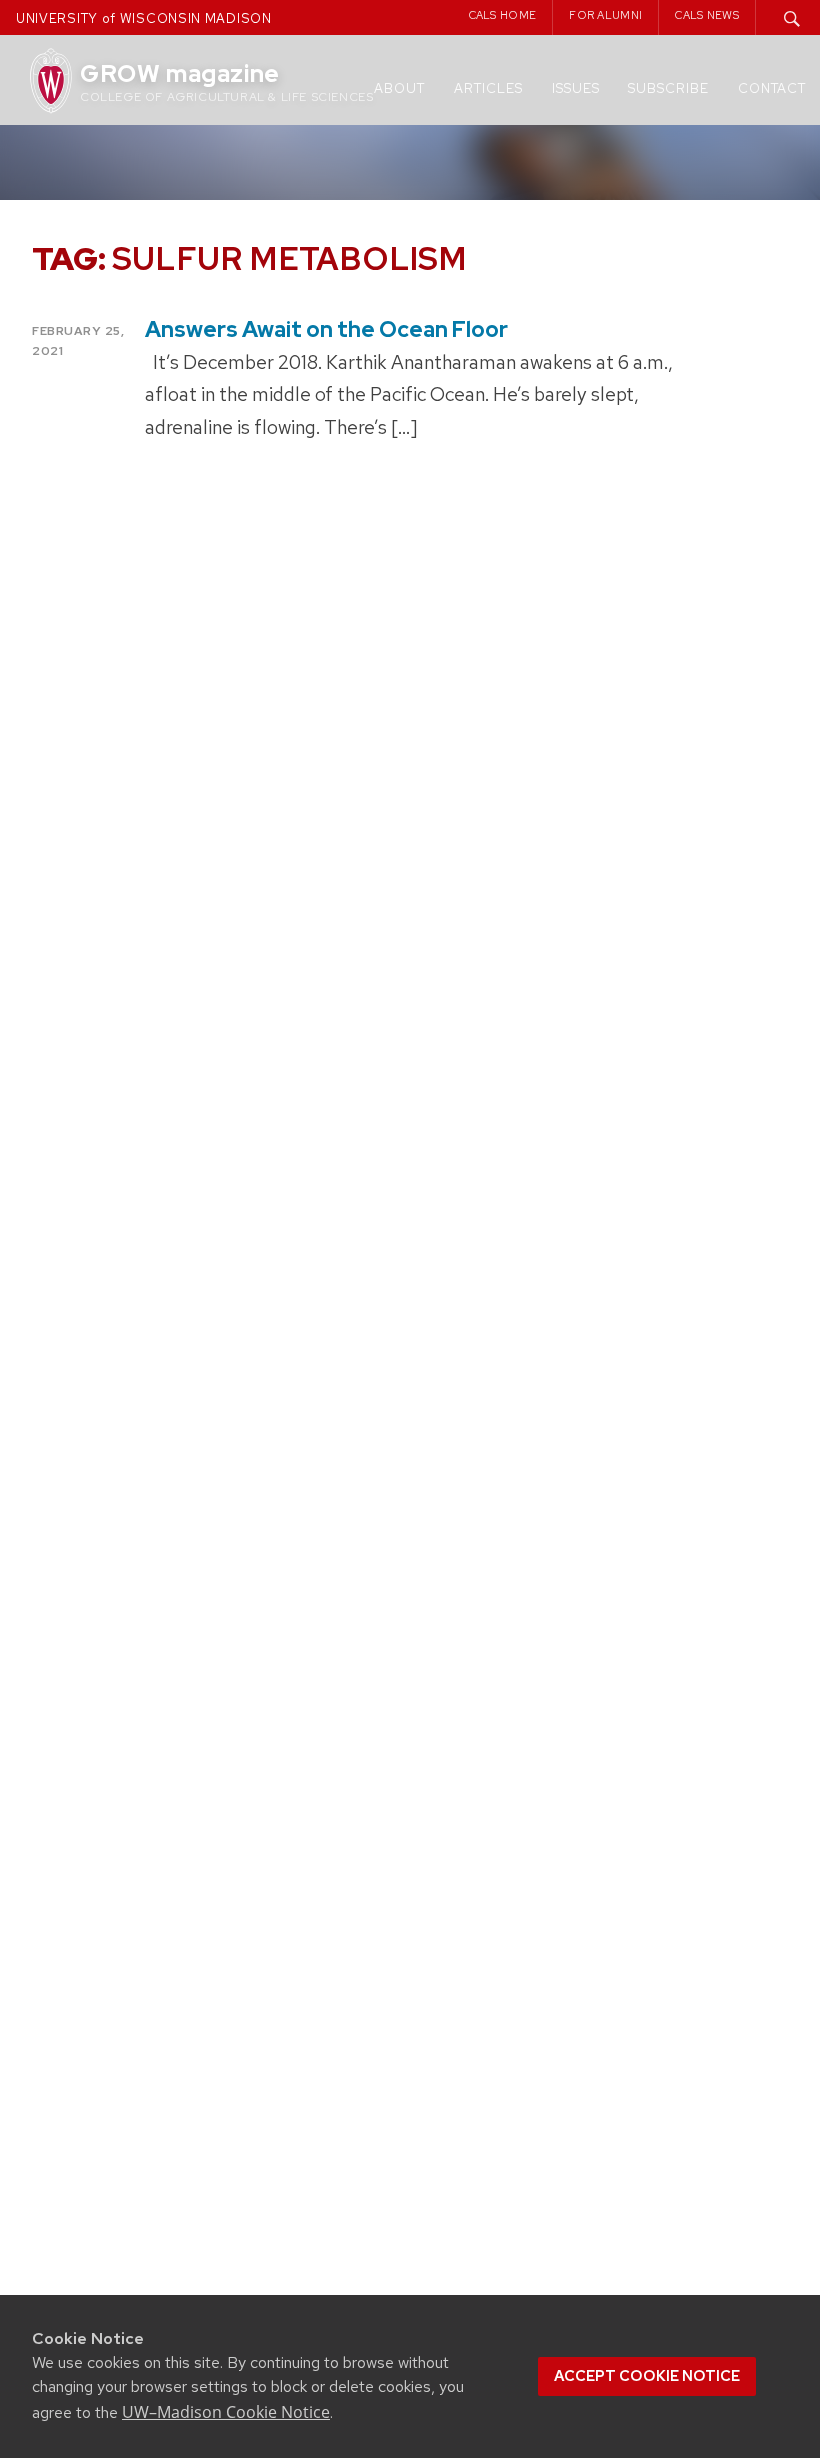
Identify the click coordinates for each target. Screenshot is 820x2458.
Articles (488, 88)
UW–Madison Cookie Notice (226, 2412)
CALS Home (503, 15)
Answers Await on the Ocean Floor (326, 329)
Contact (772, 88)
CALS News (707, 15)
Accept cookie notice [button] (647, 2376)
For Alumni (605, 15)
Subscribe (668, 88)
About (399, 88)
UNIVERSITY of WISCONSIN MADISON (144, 18)
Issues (576, 88)
